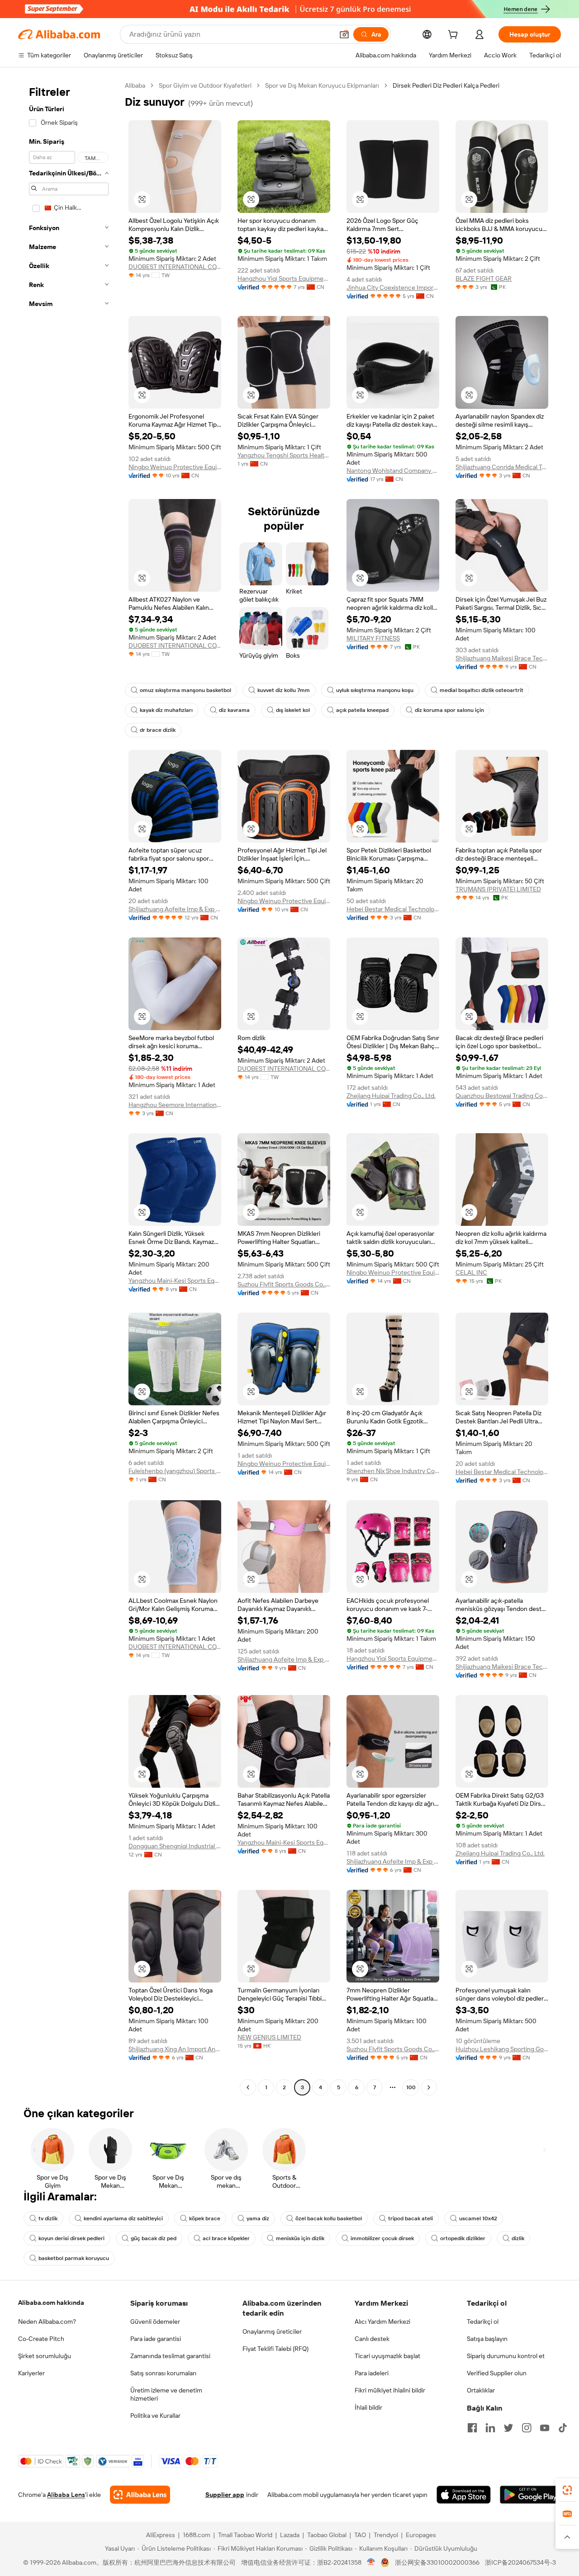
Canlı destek (372, 2339)
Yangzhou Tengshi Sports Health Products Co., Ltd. (284, 455)
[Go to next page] (429, 2087)
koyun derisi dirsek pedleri (71, 2238)
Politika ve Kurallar (155, 2416)
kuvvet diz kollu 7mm (284, 690)
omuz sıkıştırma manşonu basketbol (185, 690)
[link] (567, 2490)
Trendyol (386, 2535)
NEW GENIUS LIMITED (269, 2037)
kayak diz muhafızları (166, 710)
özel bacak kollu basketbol (329, 2218)
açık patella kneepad (362, 710)
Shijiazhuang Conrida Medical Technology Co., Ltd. (502, 467)
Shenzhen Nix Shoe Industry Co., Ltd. (393, 1471)
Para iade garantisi (156, 2339)
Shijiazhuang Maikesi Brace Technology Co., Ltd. (502, 658)
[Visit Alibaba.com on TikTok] (563, 2428)
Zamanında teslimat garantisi (170, 2356)
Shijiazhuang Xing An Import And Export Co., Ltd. (175, 2049)
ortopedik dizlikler (463, 2238)
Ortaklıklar (481, 2390)
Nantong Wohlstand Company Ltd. (393, 471)
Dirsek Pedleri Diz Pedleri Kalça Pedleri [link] (446, 85)
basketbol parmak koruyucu (74, 2258)
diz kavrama (234, 710)
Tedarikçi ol (483, 2322)
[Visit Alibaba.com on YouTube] (545, 2428)
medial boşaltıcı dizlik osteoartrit (482, 690)
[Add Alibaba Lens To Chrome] (140, 2495)
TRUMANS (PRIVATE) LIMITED (498, 889)
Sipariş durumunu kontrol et (506, 2356)
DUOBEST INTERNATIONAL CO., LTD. (175, 267)
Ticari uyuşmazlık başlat (387, 2356)
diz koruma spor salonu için (449, 710)
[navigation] (69, 1088)
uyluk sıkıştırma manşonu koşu (375, 690)
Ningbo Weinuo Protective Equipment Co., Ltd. (175, 467)
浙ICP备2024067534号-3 (520, 2562)
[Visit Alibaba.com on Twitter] (508, 2428)
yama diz (258, 2218)
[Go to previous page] (248, 2087)
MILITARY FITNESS (373, 638)
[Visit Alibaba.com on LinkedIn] (490, 2428)
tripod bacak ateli (411, 2218)
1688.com (197, 2535)
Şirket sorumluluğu (45, 2356)
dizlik (518, 2238)
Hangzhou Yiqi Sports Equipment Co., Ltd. (284, 278)
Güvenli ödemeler (155, 2322)
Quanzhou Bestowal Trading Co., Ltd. (502, 1096)
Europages (421, 2535)
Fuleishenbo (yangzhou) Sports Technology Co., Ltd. (175, 1471)
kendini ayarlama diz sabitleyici (123, 2218)
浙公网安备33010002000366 (437, 2562)
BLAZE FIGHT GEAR (484, 278)
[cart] (455, 36)
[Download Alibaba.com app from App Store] (464, 2495)
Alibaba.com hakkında (51, 2303)
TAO (360, 2535)
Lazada (290, 2535)
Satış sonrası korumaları (163, 2373)
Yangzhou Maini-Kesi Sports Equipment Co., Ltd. (175, 1281)
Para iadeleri (372, 2373)
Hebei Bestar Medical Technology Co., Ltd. (393, 909)
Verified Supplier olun (497, 2373)
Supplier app (225, 2495)
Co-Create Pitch (41, 2339)
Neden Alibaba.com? (47, 2322)
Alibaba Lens (66, 2495)
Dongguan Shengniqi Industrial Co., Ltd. (175, 1846)
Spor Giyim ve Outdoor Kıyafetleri (205, 85)
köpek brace (205, 2218)
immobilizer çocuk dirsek (382, 2238)
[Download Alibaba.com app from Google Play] (530, 2495)
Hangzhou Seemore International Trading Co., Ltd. (175, 1105)
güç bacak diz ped (154, 2238)
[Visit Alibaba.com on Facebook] (472, 2428)
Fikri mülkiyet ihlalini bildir (390, 2390)
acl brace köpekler (226, 2238)
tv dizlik (48, 2218)
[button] (344, 34)
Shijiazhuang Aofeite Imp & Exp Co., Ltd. (175, 909)
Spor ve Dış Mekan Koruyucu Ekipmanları (322, 85)
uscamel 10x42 (478, 2218)
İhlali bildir (368, 2407)
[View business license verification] (371, 2562)
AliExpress (161, 2535)
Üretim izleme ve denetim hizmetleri (166, 2394)
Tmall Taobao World (245, 2535)
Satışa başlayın (487, 2339)
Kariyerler (31, 2373)
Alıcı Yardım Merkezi (382, 2322)
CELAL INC (471, 1272)
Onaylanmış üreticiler (272, 2331)
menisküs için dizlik (300, 2238)
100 (411, 2087)
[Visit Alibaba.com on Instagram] (527, 2428)
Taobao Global (327, 2535)
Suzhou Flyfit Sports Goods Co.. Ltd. (284, 1284)
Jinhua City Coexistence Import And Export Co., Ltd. (393, 287)
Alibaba (135, 85)
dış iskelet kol (293, 710)
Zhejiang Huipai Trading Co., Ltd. (391, 1096)
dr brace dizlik (158, 730)
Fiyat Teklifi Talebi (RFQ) (275, 2349)
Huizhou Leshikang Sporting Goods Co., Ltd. (502, 2049)
